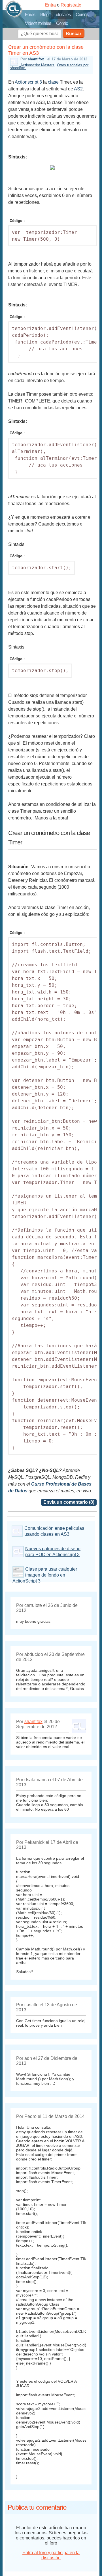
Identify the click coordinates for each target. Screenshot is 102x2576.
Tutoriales (62, 15)
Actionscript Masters (37, 65)
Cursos (82, 15)
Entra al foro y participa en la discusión (51, 2555)
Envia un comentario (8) (69, 1502)
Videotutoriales (38, 23)
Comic (62, 23)
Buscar (74, 34)
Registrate (71, 5)
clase (53, 82)
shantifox (36, 59)
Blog (44, 15)
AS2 (78, 89)
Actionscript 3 (28, 82)
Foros (30, 15)
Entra (50, 5)
